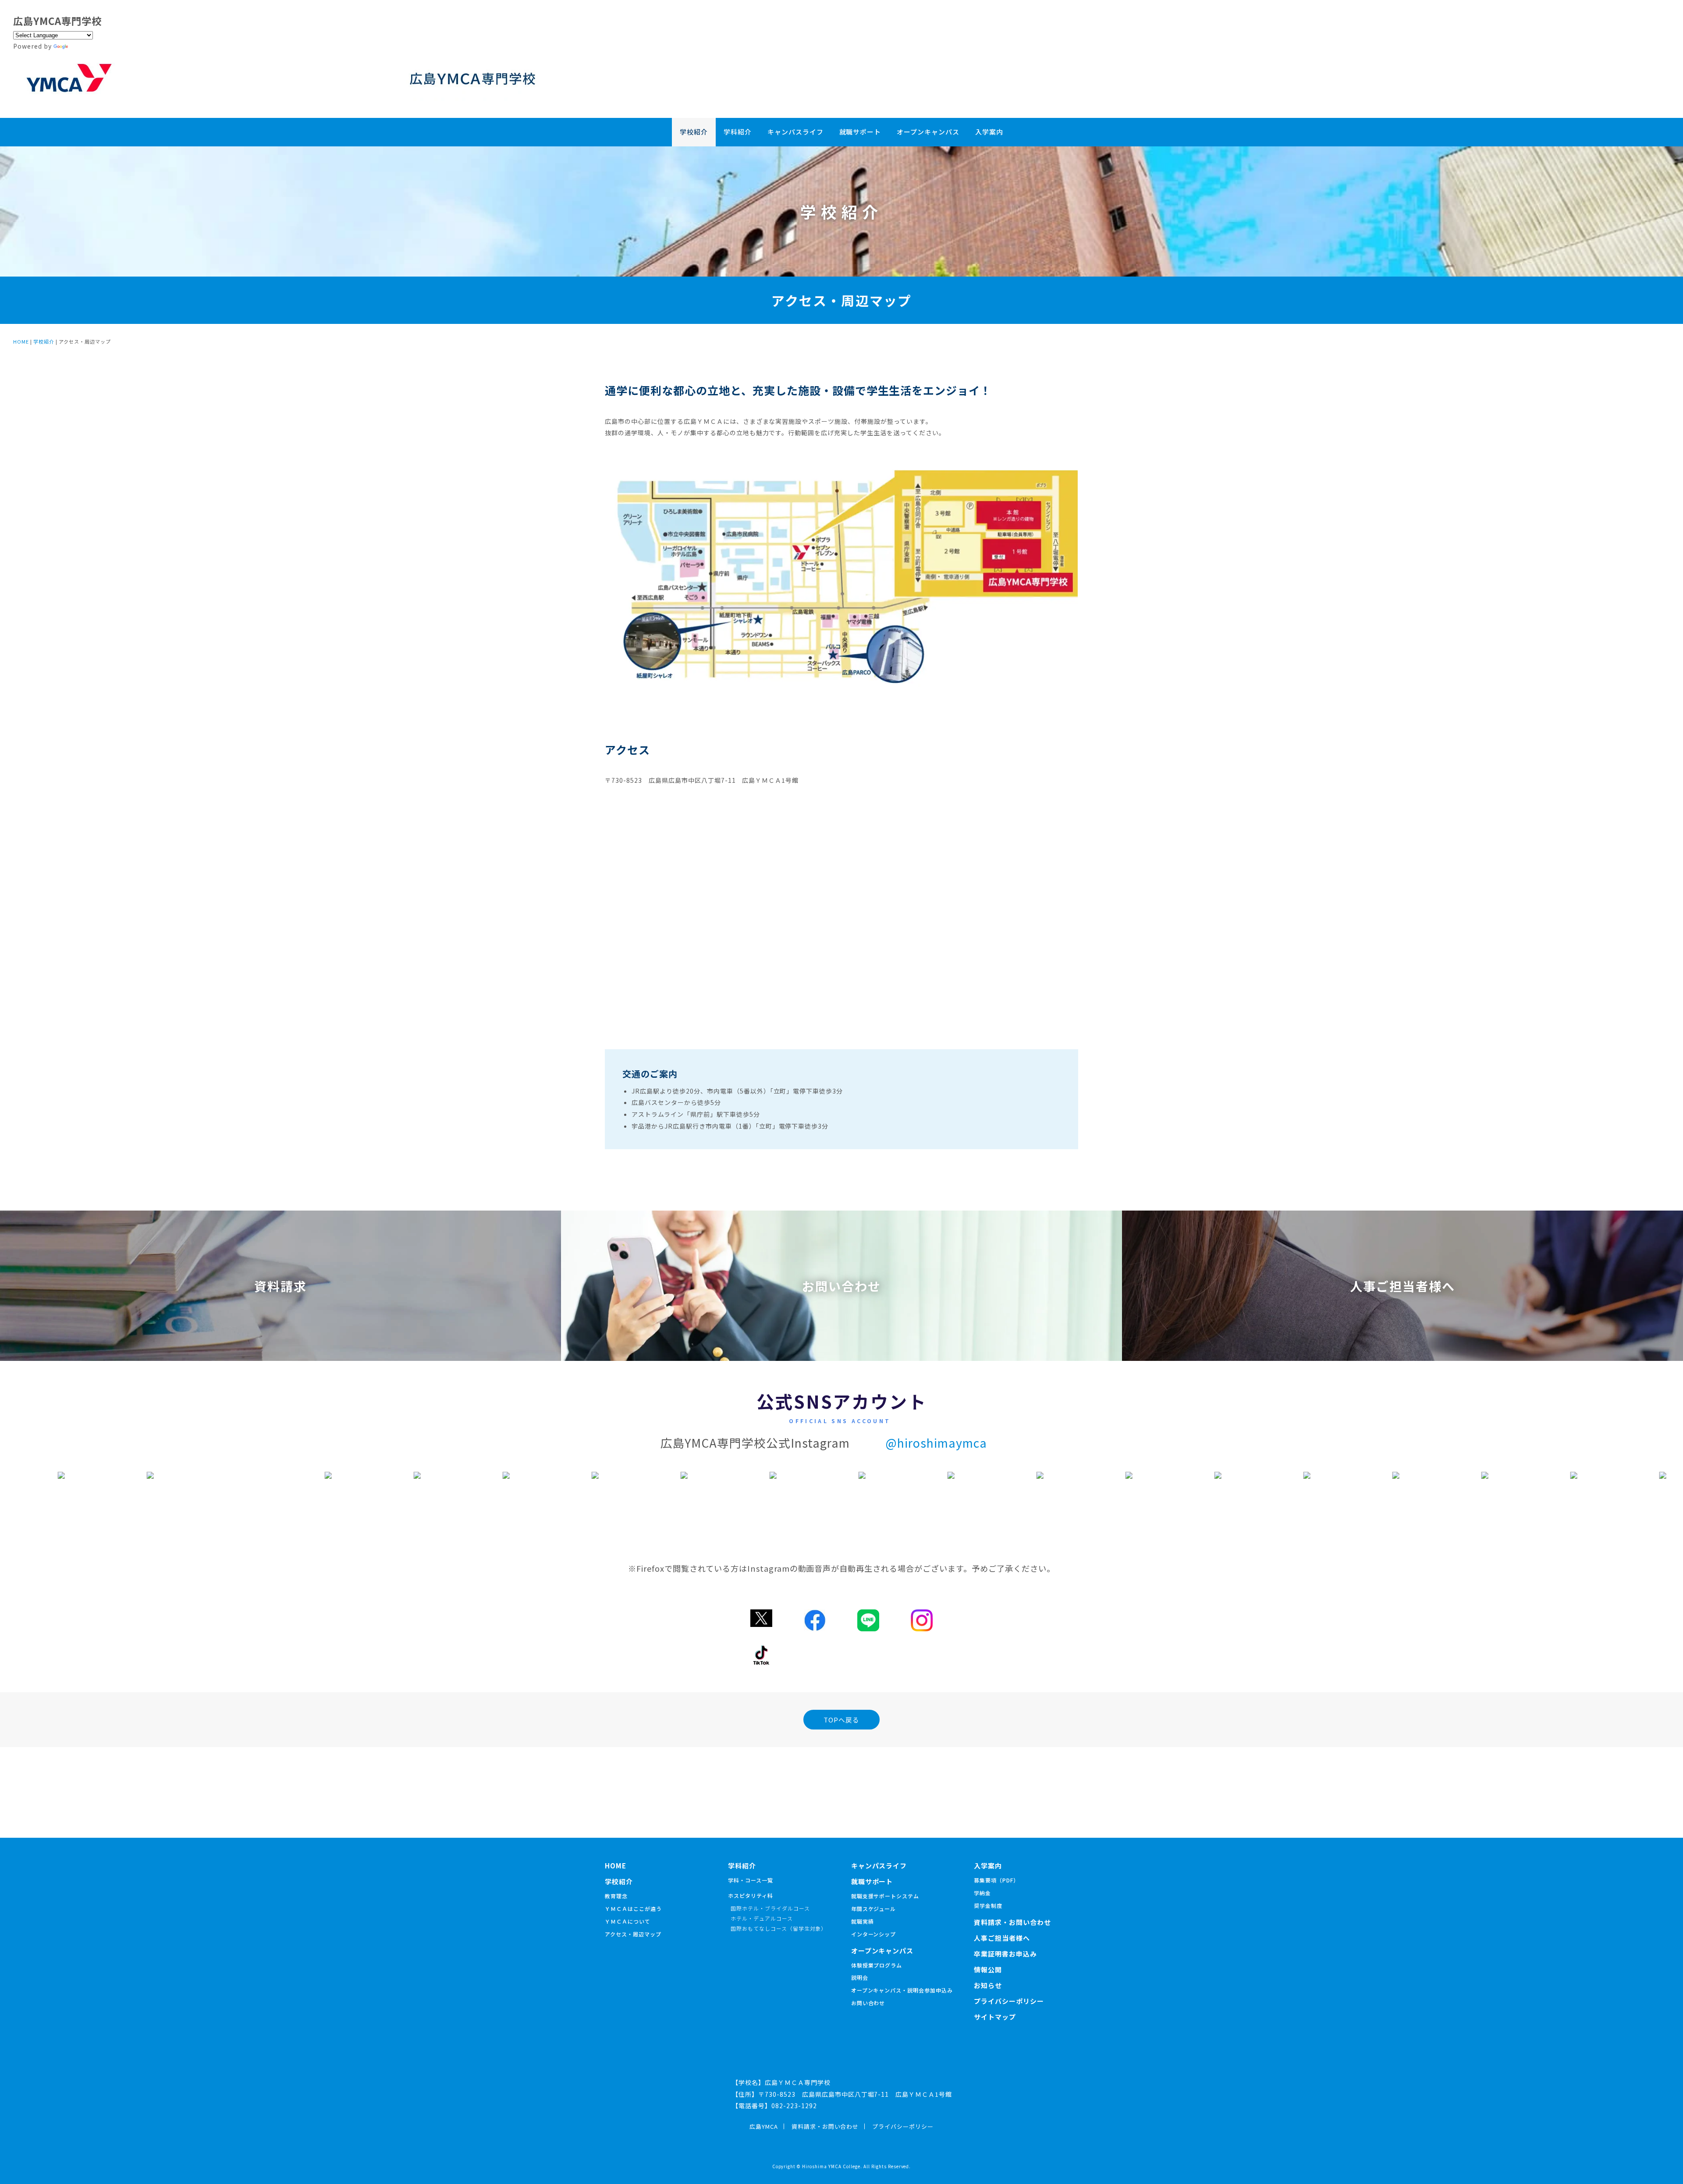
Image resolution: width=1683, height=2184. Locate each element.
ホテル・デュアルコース (762, 1918)
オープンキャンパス (928, 132)
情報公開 (988, 1969)
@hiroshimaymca (936, 1443)
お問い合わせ (868, 2003)
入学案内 (989, 132)
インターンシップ (874, 1934)
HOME (21, 341)
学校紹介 (694, 132)
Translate (86, 46)
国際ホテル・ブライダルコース (770, 1908)
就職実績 (863, 1921)
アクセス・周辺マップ (633, 1934)
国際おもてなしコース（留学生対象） (779, 1928)
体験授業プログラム (877, 1965)
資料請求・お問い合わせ (1012, 1922)
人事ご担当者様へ (1002, 1938)
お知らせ (988, 1985)
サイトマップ (995, 2017)
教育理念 (616, 1896)
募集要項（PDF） (996, 1880)
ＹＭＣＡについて (628, 1921)
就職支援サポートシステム (885, 1896)
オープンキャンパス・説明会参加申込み (902, 1990)
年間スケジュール (874, 1909)
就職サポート (860, 132)
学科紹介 (738, 132)
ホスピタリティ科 (751, 1895)
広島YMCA (764, 2126)
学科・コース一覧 (751, 1880)
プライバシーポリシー (1009, 2001)
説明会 (860, 1977)
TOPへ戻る (841, 1720)
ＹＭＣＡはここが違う (633, 1909)
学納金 (982, 1893)
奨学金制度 (988, 1905)
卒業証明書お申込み (1005, 1954)
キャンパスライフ (795, 132)
